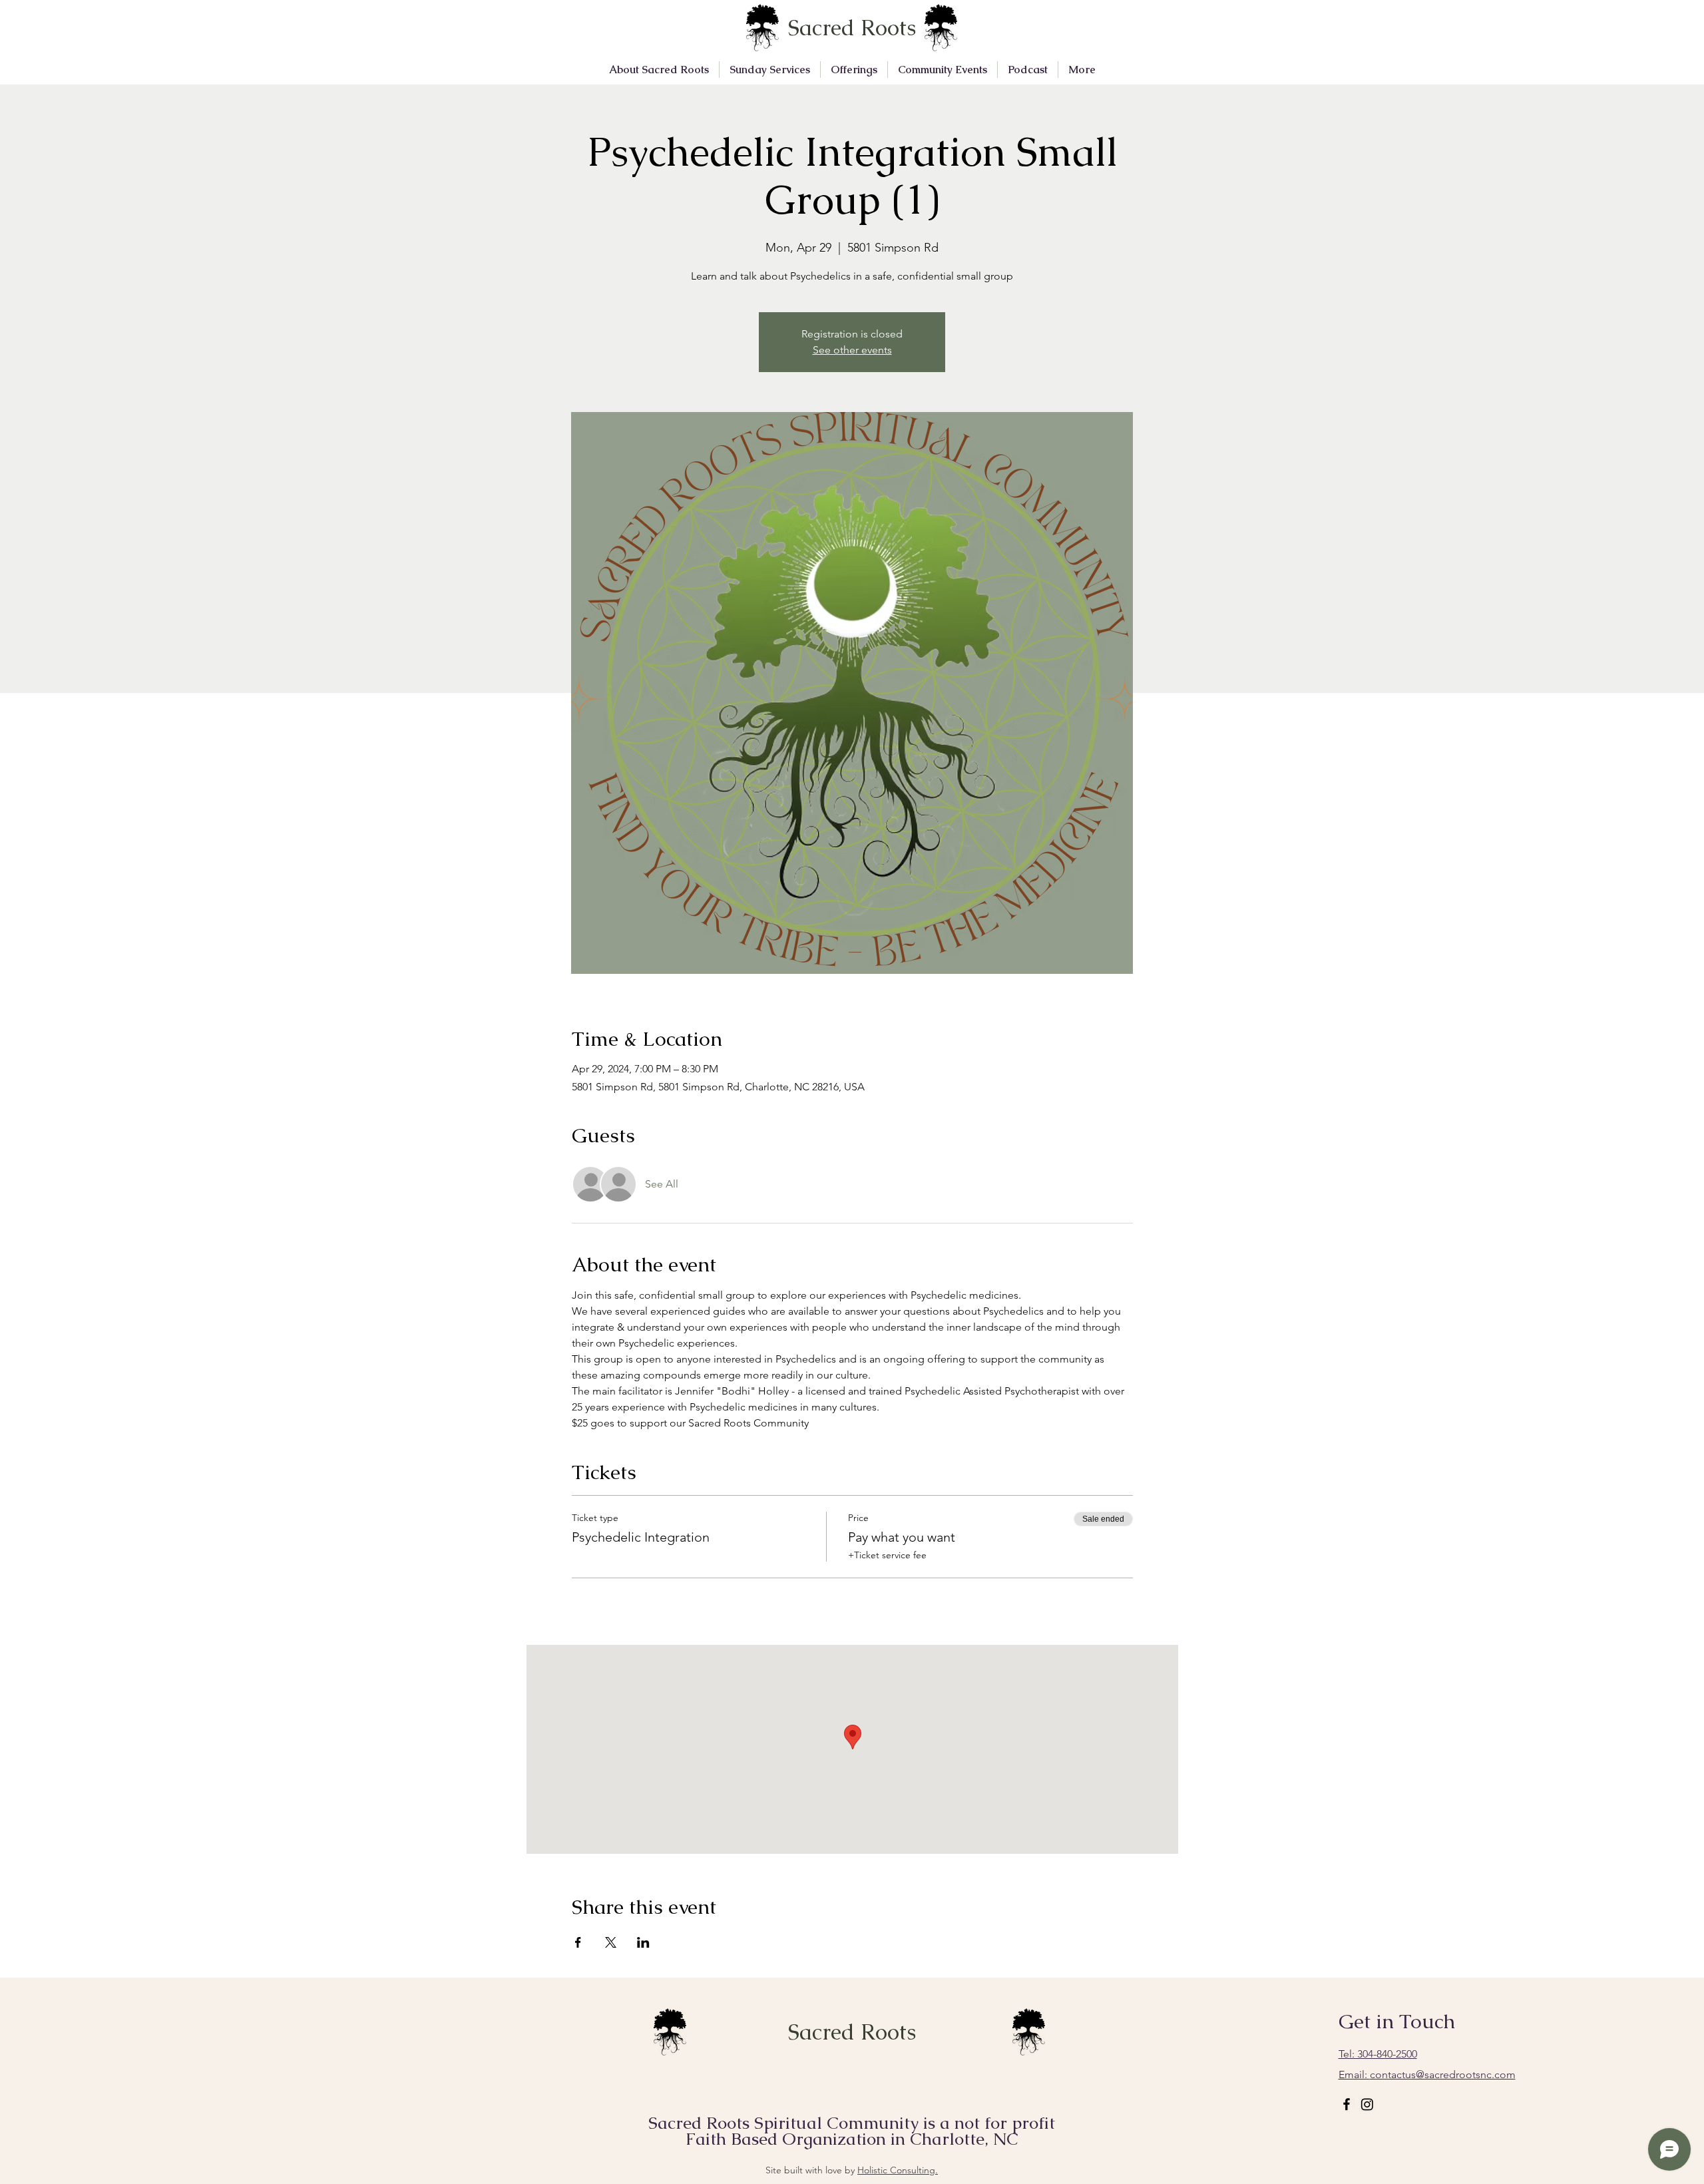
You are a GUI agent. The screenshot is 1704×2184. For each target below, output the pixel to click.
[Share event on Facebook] (578, 1942)
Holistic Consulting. (898, 2170)
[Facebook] (1347, 2104)
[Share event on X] (611, 1942)
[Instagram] (1367, 2104)
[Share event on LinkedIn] (643, 1942)
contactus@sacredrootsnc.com (1427, 2075)
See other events (852, 350)
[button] (659, 70)
